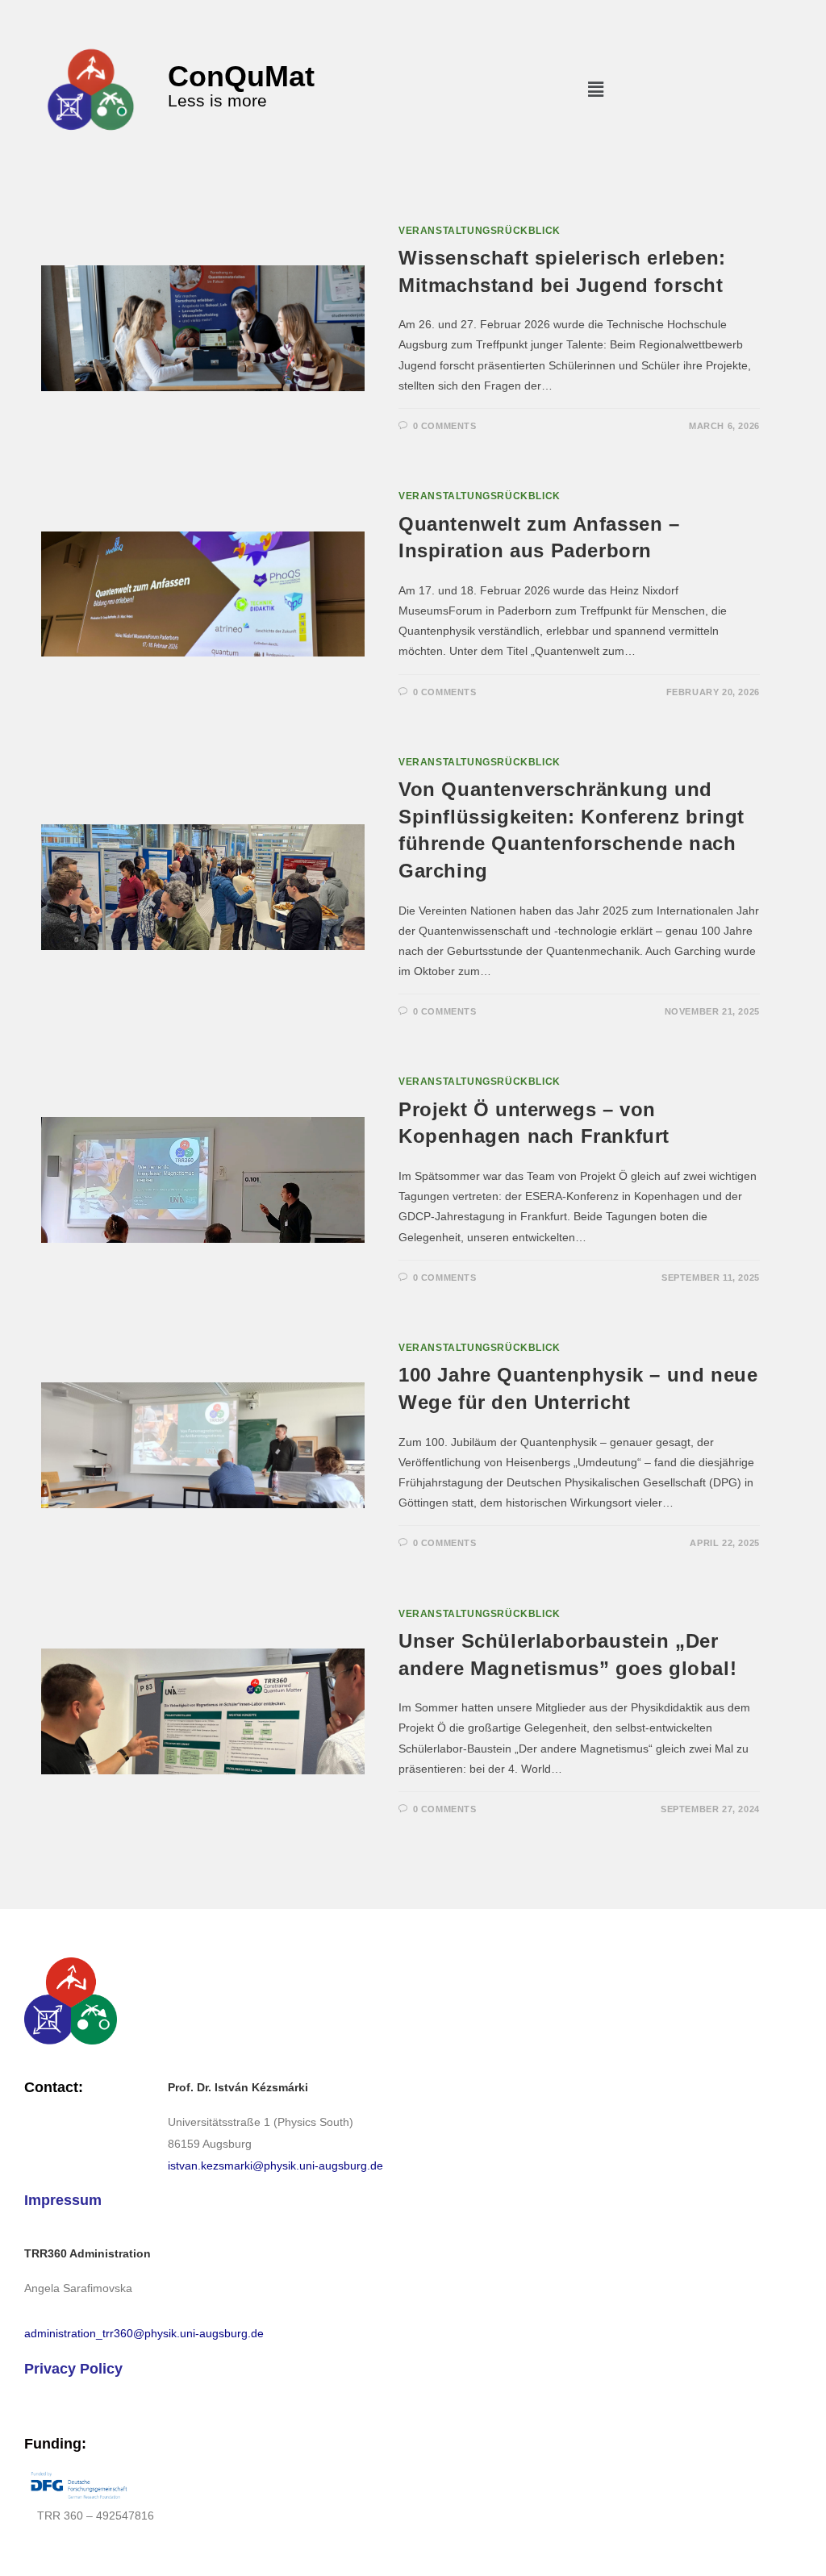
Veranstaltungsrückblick (480, 231)
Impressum (63, 2200)
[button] (595, 90)
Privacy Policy (73, 2369)
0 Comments (445, 426)
